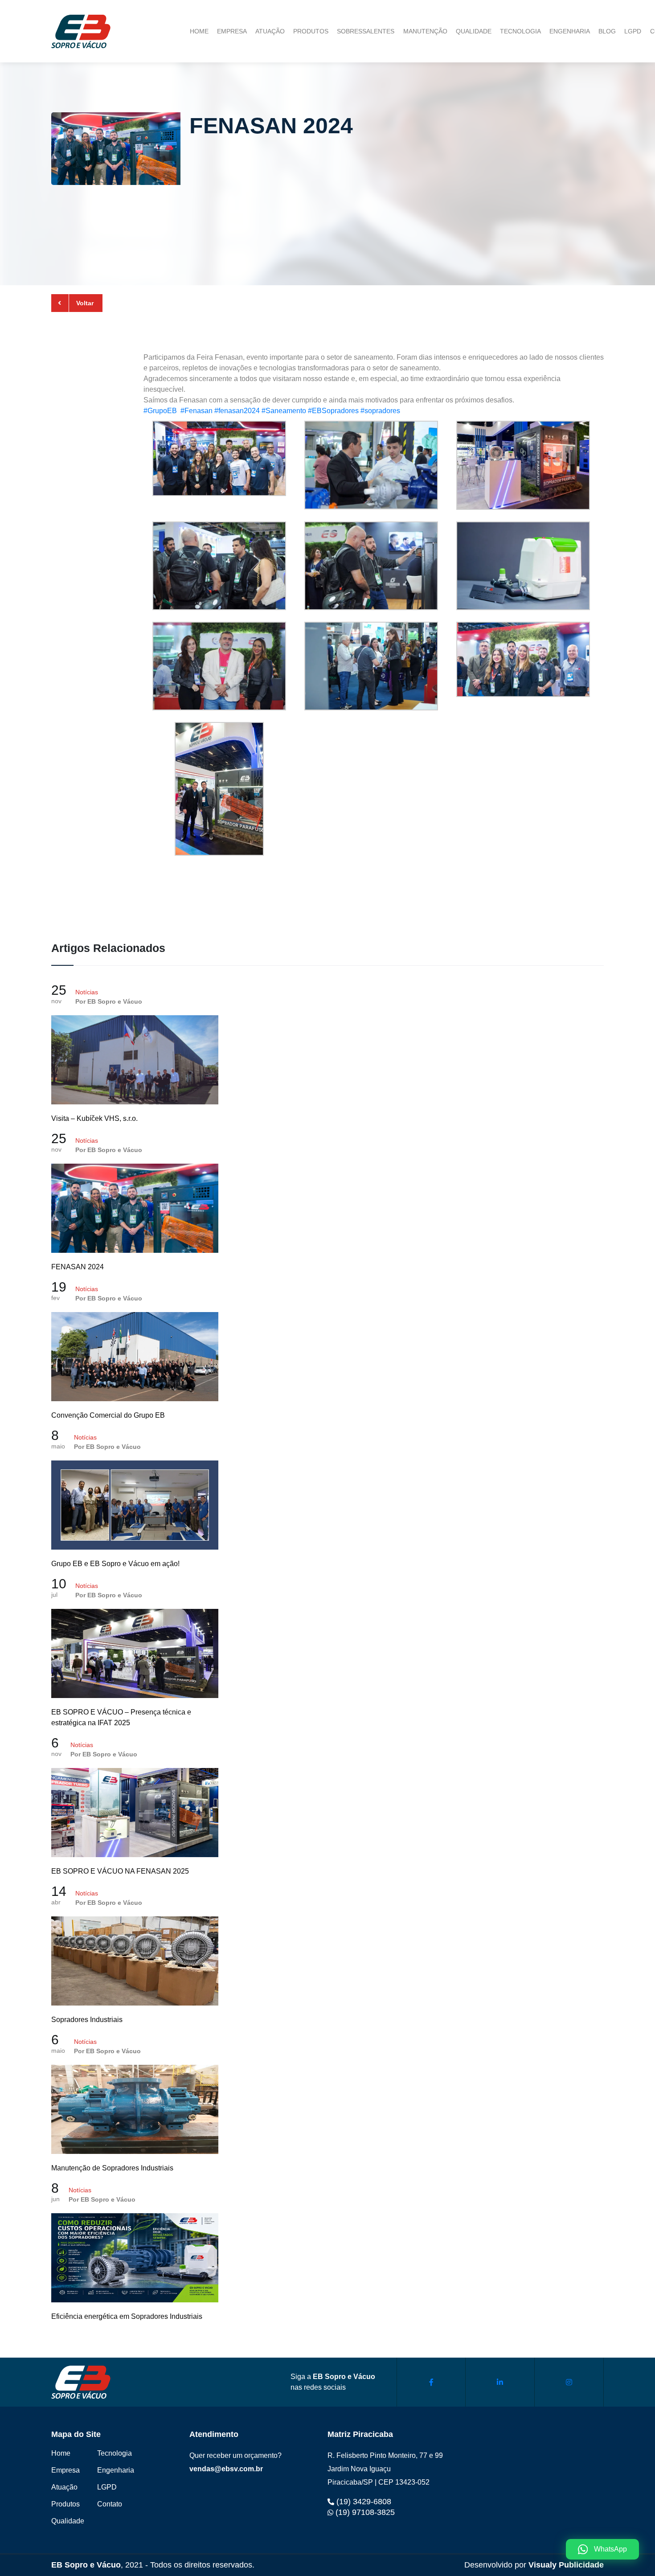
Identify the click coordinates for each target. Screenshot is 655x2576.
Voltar (85, 303)
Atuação (64, 2487)
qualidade (474, 31)
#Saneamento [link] (284, 411)
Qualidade (68, 2521)
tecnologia (520, 31)
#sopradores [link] (380, 411)
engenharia (570, 31)
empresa (232, 31)
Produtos (65, 2504)
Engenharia (116, 2470)
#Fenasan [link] (196, 411)
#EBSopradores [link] (333, 411)
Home (61, 2453)
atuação (270, 31)
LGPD (633, 31)
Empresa (65, 2470)
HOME (199, 31)
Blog (607, 31)
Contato (110, 2504)
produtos (311, 31)
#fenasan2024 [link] (237, 411)
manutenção (425, 31)
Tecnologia (115, 2453)
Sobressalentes (366, 31)
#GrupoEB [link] (162, 411)
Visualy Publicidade (566, 2565)
